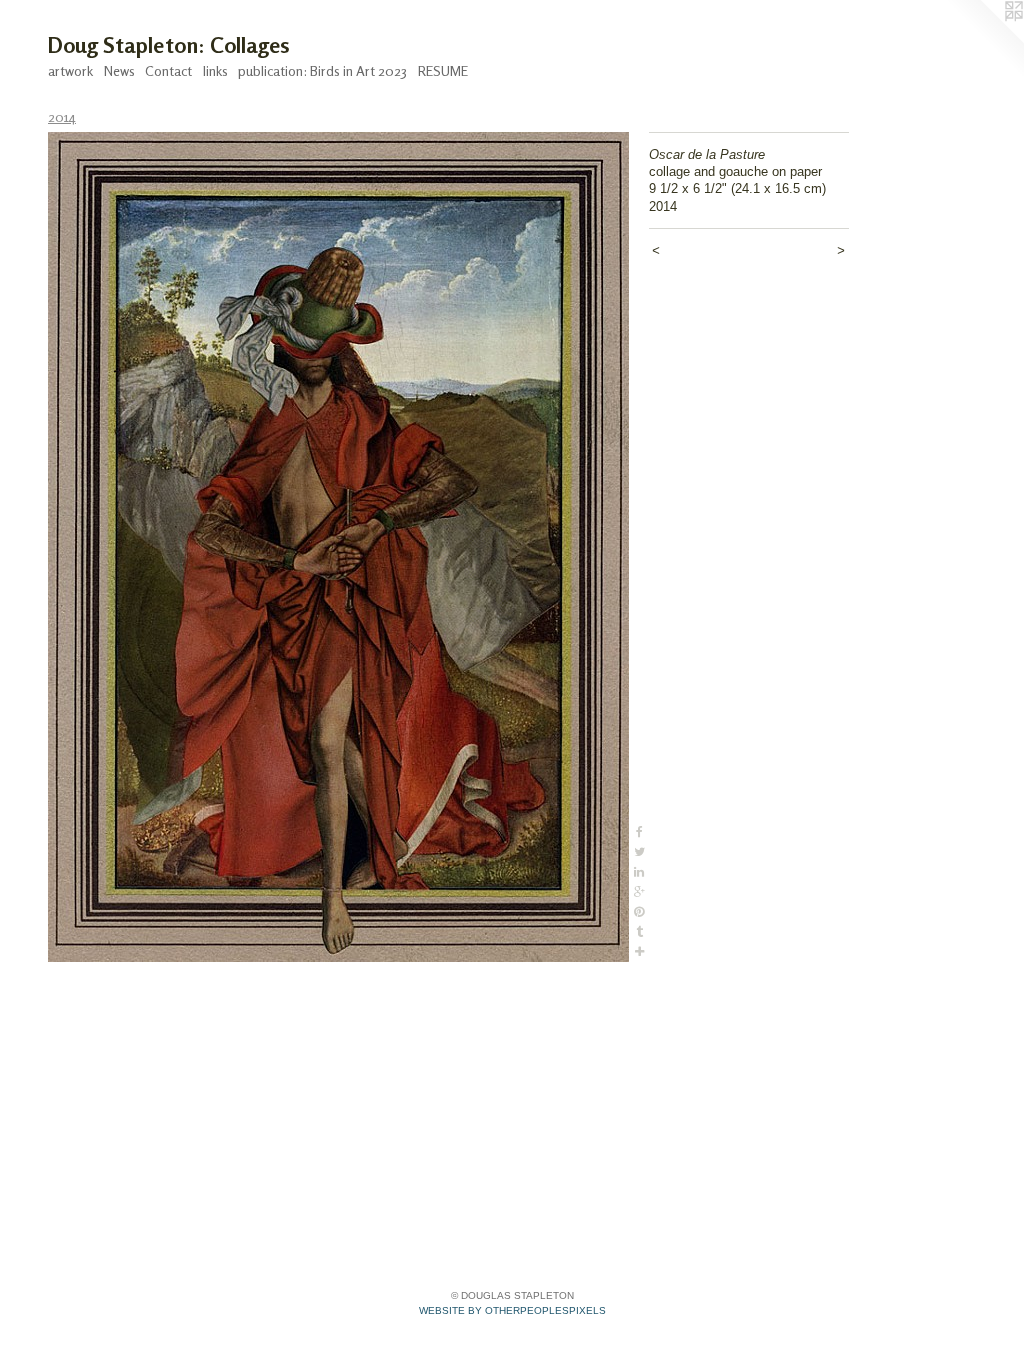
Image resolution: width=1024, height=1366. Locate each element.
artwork (70, 70)
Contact (168, 70)
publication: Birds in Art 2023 (322, 70)
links (215, 70)
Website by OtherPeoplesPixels (512, 1310)
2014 (62, 116)
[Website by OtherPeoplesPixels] (984, 40)
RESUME (443, 70)
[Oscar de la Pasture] (338, 547)
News (119, 70)
